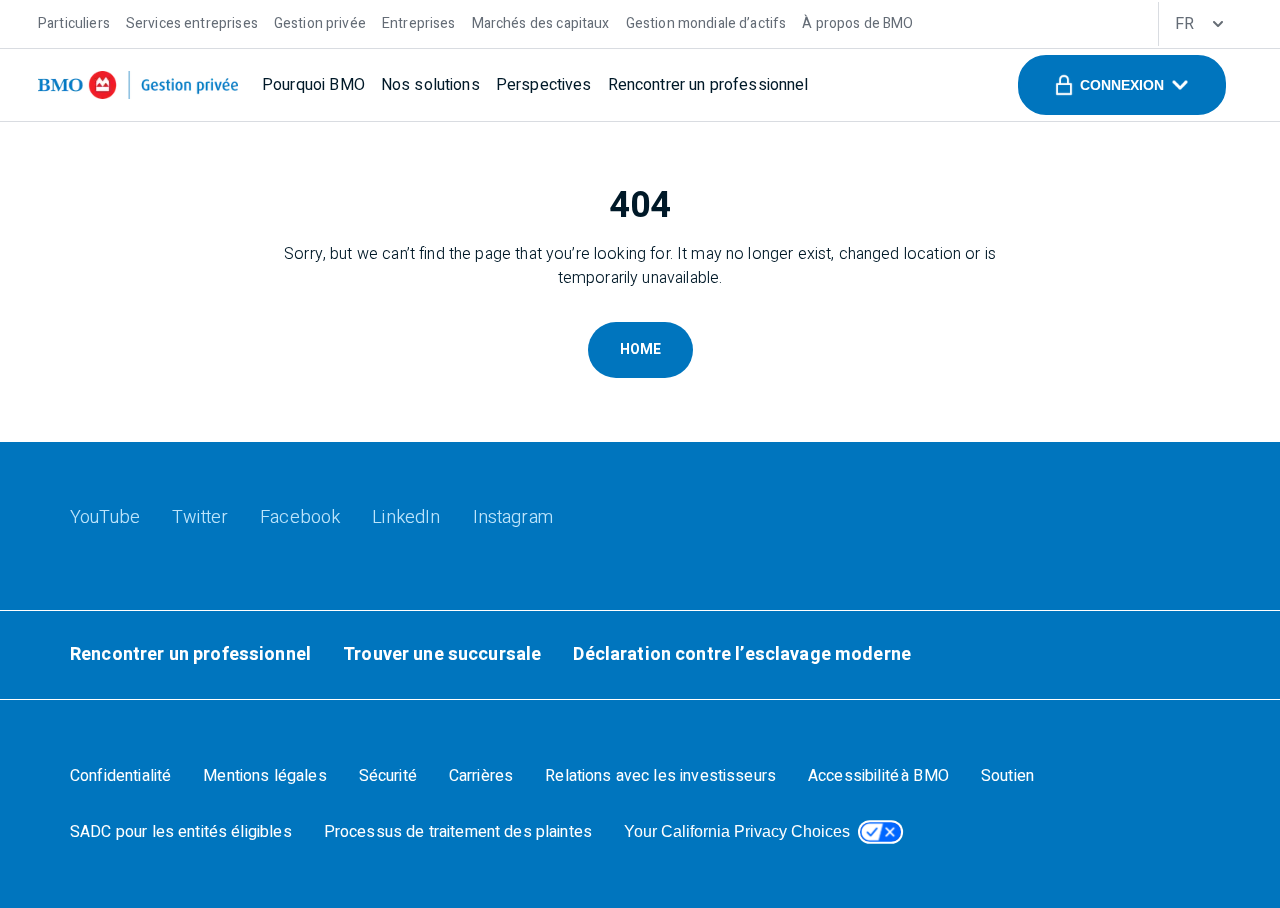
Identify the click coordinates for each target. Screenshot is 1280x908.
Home (640, 349)
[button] (1122, 85)
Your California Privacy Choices (737, 831)
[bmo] (138, 85)
